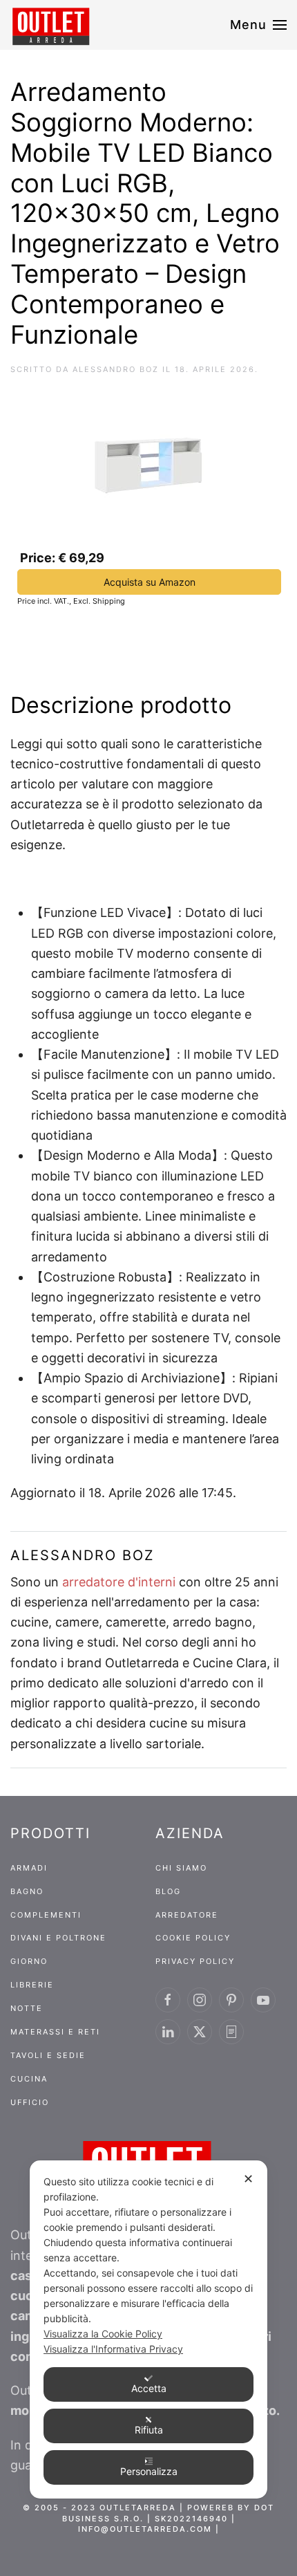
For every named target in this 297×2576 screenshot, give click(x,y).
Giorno (29, 1961)
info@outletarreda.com (145, 2529)
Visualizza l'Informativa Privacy (113, 2349)
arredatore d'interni (119, 1582)
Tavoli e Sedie (48, 2055)
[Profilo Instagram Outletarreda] (200, 2000)
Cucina (29, 2079)
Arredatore (187, 1915)
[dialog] (148, 2329)
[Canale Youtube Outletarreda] (263, 2000)
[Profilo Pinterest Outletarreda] (231, 2000)
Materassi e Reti (55, 2032)
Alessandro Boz (116, 369)
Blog (168, 1891)
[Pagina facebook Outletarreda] (168, 2000)
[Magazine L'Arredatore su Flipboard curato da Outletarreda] (231, 2032)
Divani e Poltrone (58, 1938)
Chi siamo (181, 1868)
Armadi (29, 1868)
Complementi (46, 1915)
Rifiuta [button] (149, 2430)
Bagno (27, 1891)
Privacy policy (195, 1961)
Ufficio (30, 2102)
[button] (259, 25)
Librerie (32, 1985)
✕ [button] (248, 2179)
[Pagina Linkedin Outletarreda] (168, 2032)
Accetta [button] (149, 2388)
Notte (27, 2008)
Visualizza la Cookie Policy (103, 2334)
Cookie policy (193, 1938)
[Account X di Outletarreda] (200, 2032)
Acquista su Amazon (150, 582)
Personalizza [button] (149, 2471)
